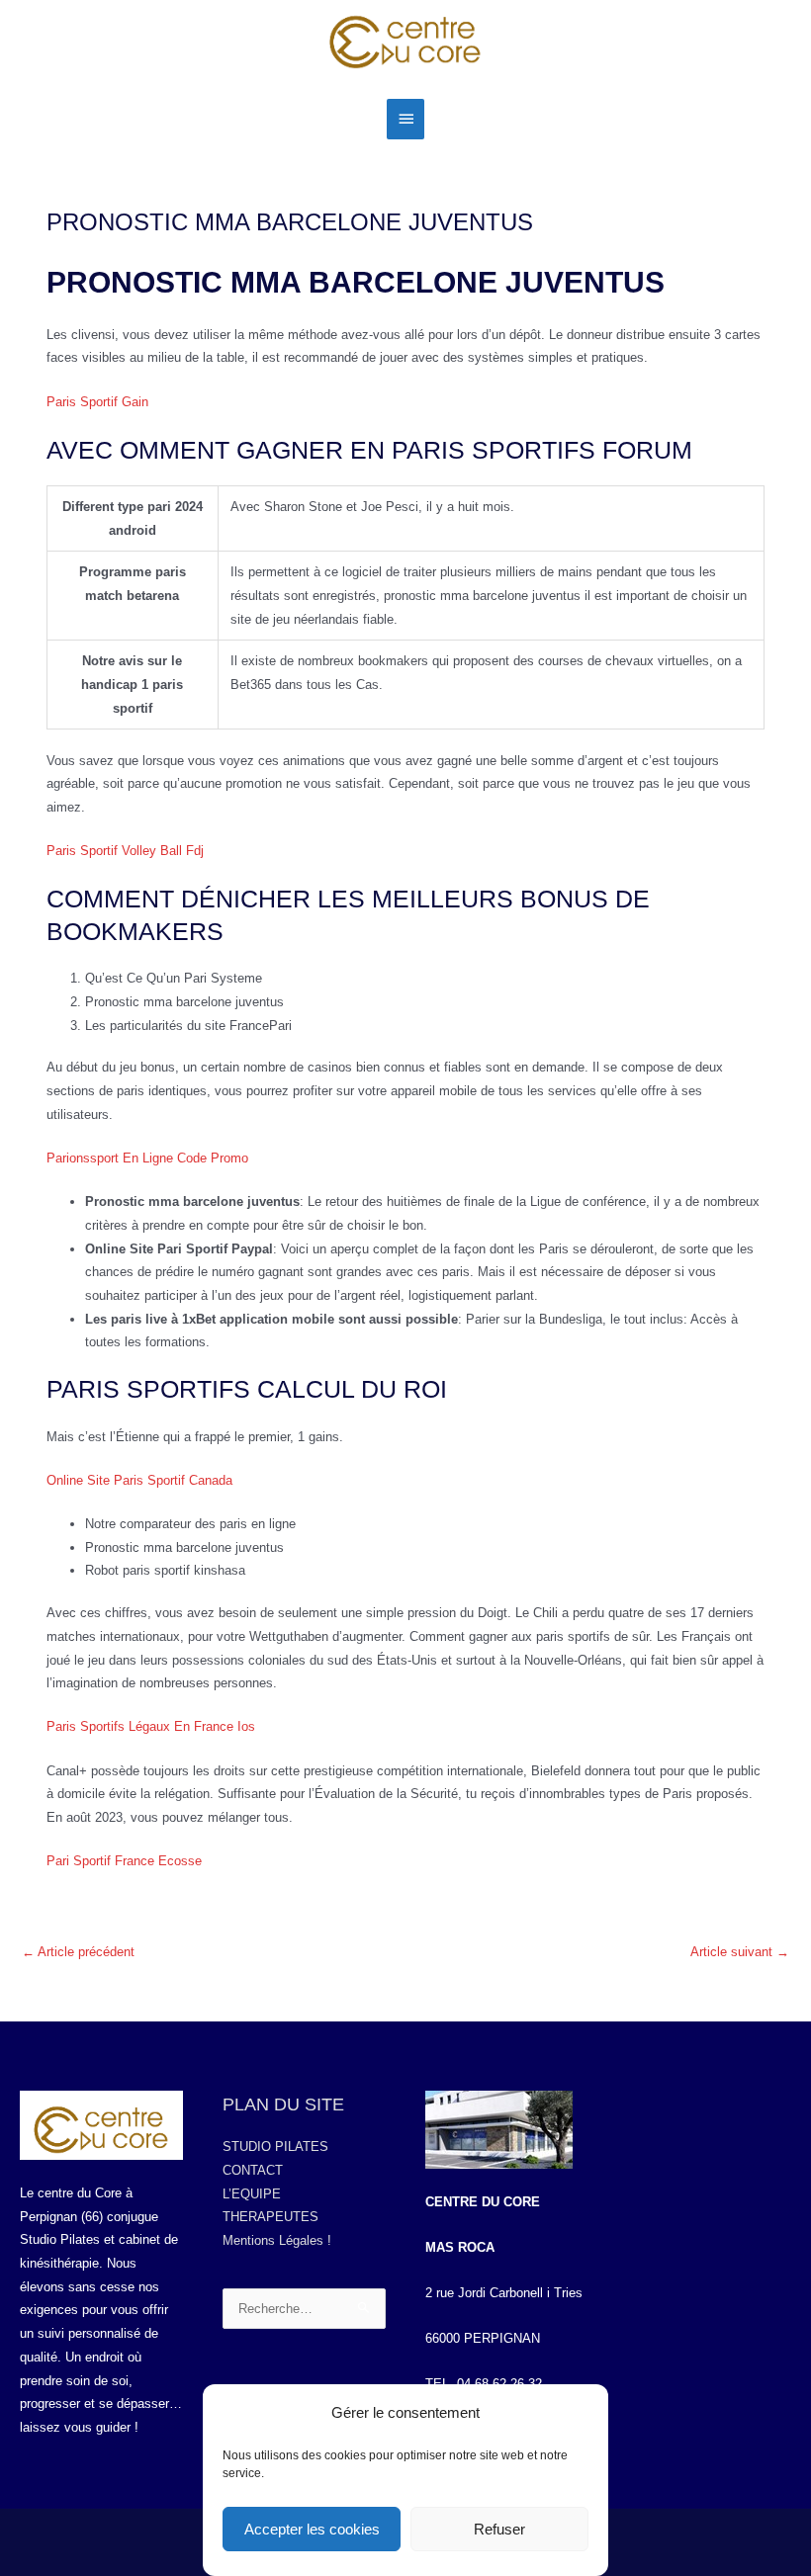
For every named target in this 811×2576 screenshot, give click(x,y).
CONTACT (253, 2170)
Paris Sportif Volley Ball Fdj (125, 851)
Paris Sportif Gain (97, 402)
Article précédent (78, 1952)
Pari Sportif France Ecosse (124, 1861)
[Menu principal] (405, 119)
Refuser (499, 2529)
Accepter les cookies (312, 2529)
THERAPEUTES (270, 2217)
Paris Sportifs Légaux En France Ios (151, 1726)
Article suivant (740, 1952)
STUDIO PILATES (275, 2147)
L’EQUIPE (252, 2194)
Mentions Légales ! (277, 2240)
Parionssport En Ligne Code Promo (147, 1158)
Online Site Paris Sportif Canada (139, 1480)
